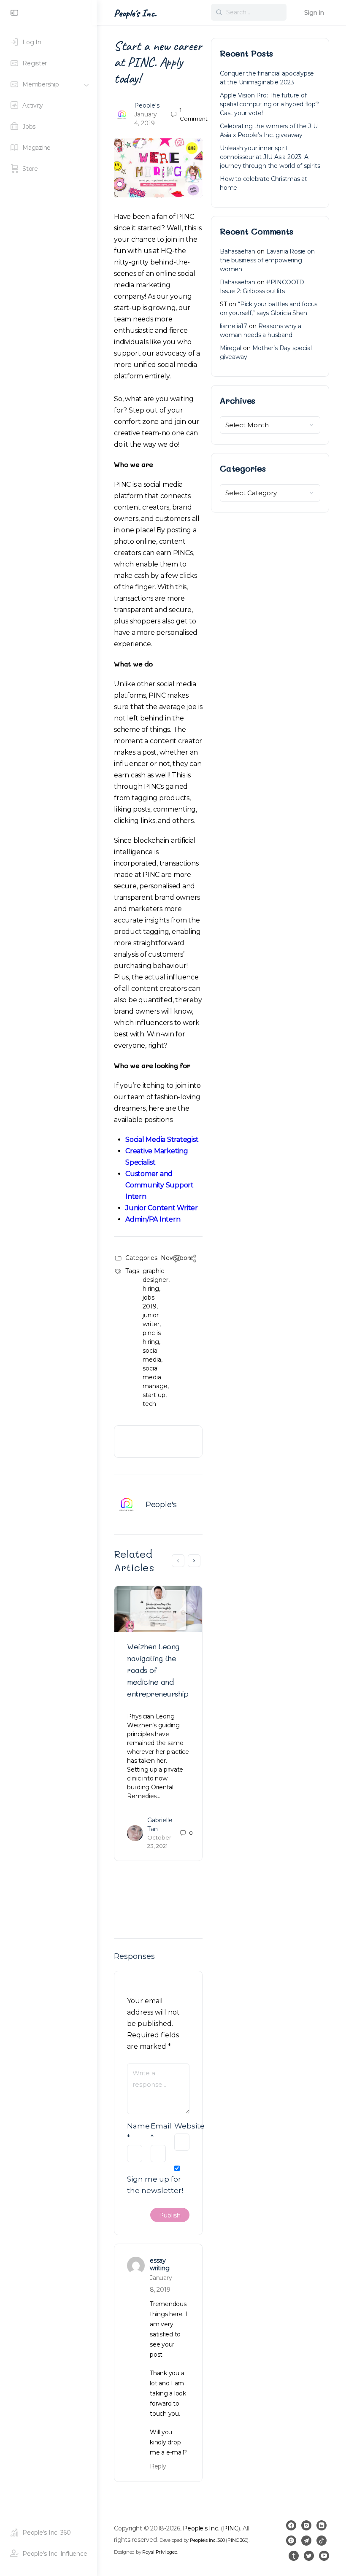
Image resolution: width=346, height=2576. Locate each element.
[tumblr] (294, 2556)
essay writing (159, 2264)
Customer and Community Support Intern (159, 1185)
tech (149, 1404)
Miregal (231, 348)
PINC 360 (237, 2540)
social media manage (155, 1377)
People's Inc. (135, 13)
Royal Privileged (160, 2552)
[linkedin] (322, 2525)
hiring (151, 1289)
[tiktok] (322, 2541)
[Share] (192, 1260)
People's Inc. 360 (207, 2540)
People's (147, 105)
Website (182, 2126)
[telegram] (306, 2541)
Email (158, 2132)
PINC (231, 2528)
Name (135, 2132)
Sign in (314, 13)
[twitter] (309, 2556)
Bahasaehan (238, 251)
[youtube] (324, 2556)
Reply (158, 2466)
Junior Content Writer (162, 1208)
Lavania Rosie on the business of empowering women (267, 260)
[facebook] (291, 2525)
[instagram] (306, 2525)
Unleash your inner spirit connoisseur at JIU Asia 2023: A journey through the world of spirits (270, 157)
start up (154, 1395)
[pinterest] (291, 2541)
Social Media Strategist (162, 1140)
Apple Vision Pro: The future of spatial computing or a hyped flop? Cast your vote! (269, 104)
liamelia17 (234, 326)
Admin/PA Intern (153, 1219)
